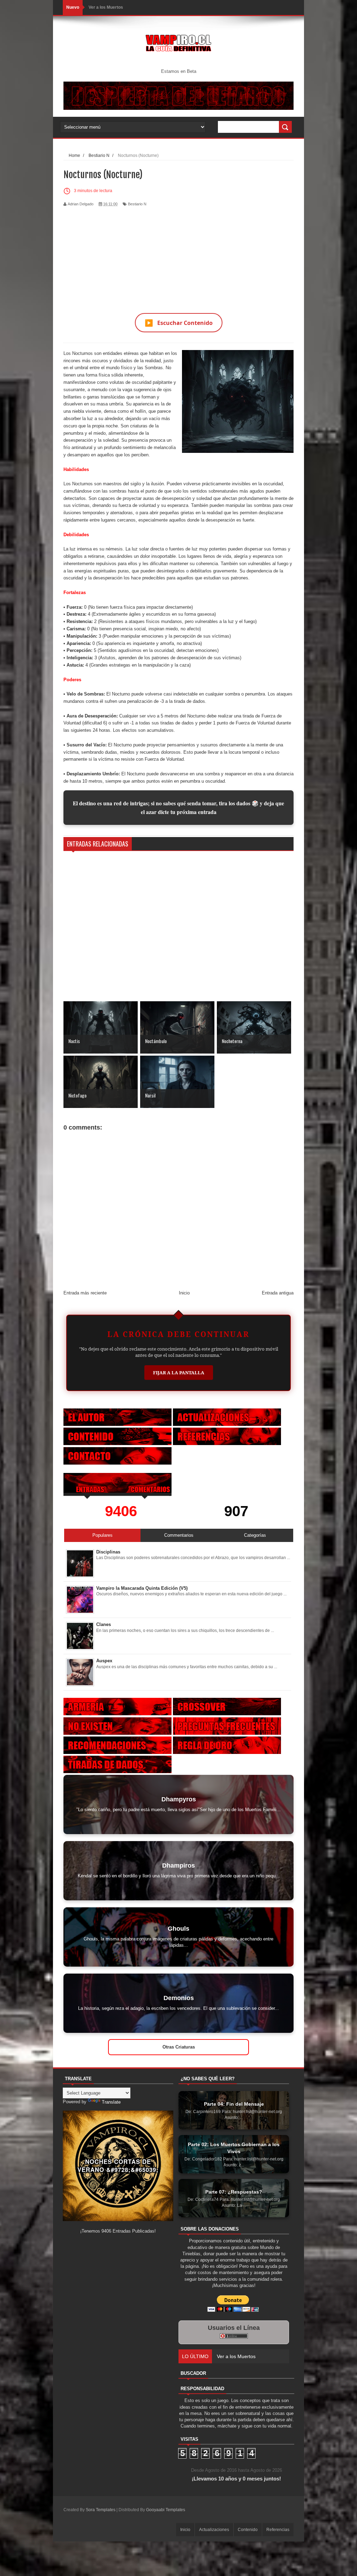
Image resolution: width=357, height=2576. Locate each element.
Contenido (248, 2530)
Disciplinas (108, 1552)
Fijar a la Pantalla (179, 1373)
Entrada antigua (278, 1293)
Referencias (278, 2530)
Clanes (104, 1624)
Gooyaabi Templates (166, 2510)
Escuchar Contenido (179, 323)
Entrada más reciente (85, 1293)
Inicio (184, 1293)
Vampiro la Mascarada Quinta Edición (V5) (142, 1588)
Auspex (104, 1661)
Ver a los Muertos (106, 7)
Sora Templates (101, 2510)
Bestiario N (137, 204)
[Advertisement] (178, 256)
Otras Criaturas (179, 2047)
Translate (111, 2102)
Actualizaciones (214, 2530)
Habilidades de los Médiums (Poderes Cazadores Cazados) (283, 2356)
